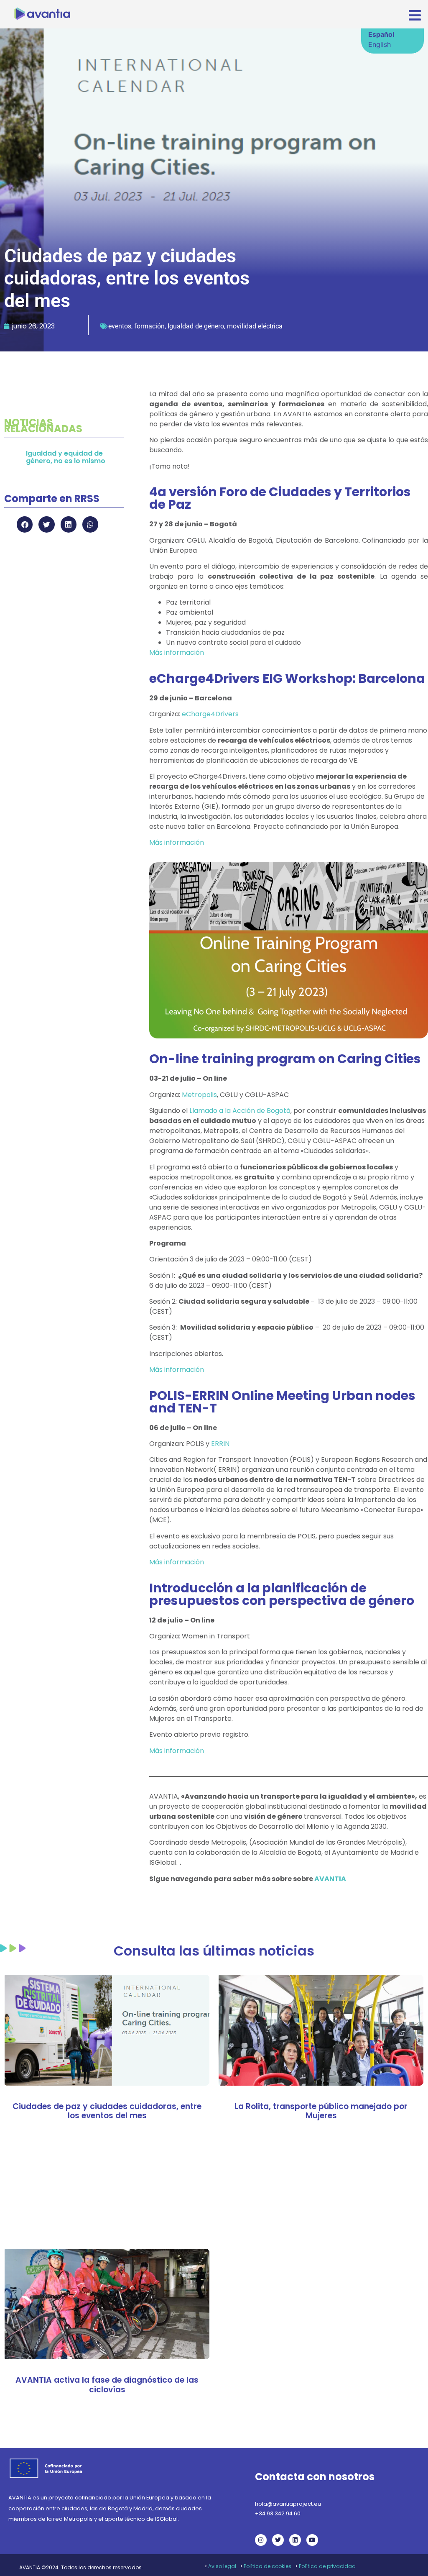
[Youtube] (312, 2540)
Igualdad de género (196, 326)
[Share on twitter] (46, 524)
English (380, 44)
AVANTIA (330, 1879)
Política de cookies (267, 2566)
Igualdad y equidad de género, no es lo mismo (66, 457)
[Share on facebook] (25, 524)
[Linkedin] (295, 2540)
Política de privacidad (327, 2566)
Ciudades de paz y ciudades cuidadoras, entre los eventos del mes (107, 2111)
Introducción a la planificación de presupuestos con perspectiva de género (282, 1594)
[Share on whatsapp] (90, 524)
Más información (177, 652)
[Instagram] (261, 2540)
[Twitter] (278, 2540)
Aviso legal (222, 2566)
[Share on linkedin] (69, 524)
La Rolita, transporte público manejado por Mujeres (321, 2111)
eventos (120, 326)
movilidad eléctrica (255, 326)
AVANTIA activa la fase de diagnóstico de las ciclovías (107, 2385)
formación (149, 326)
